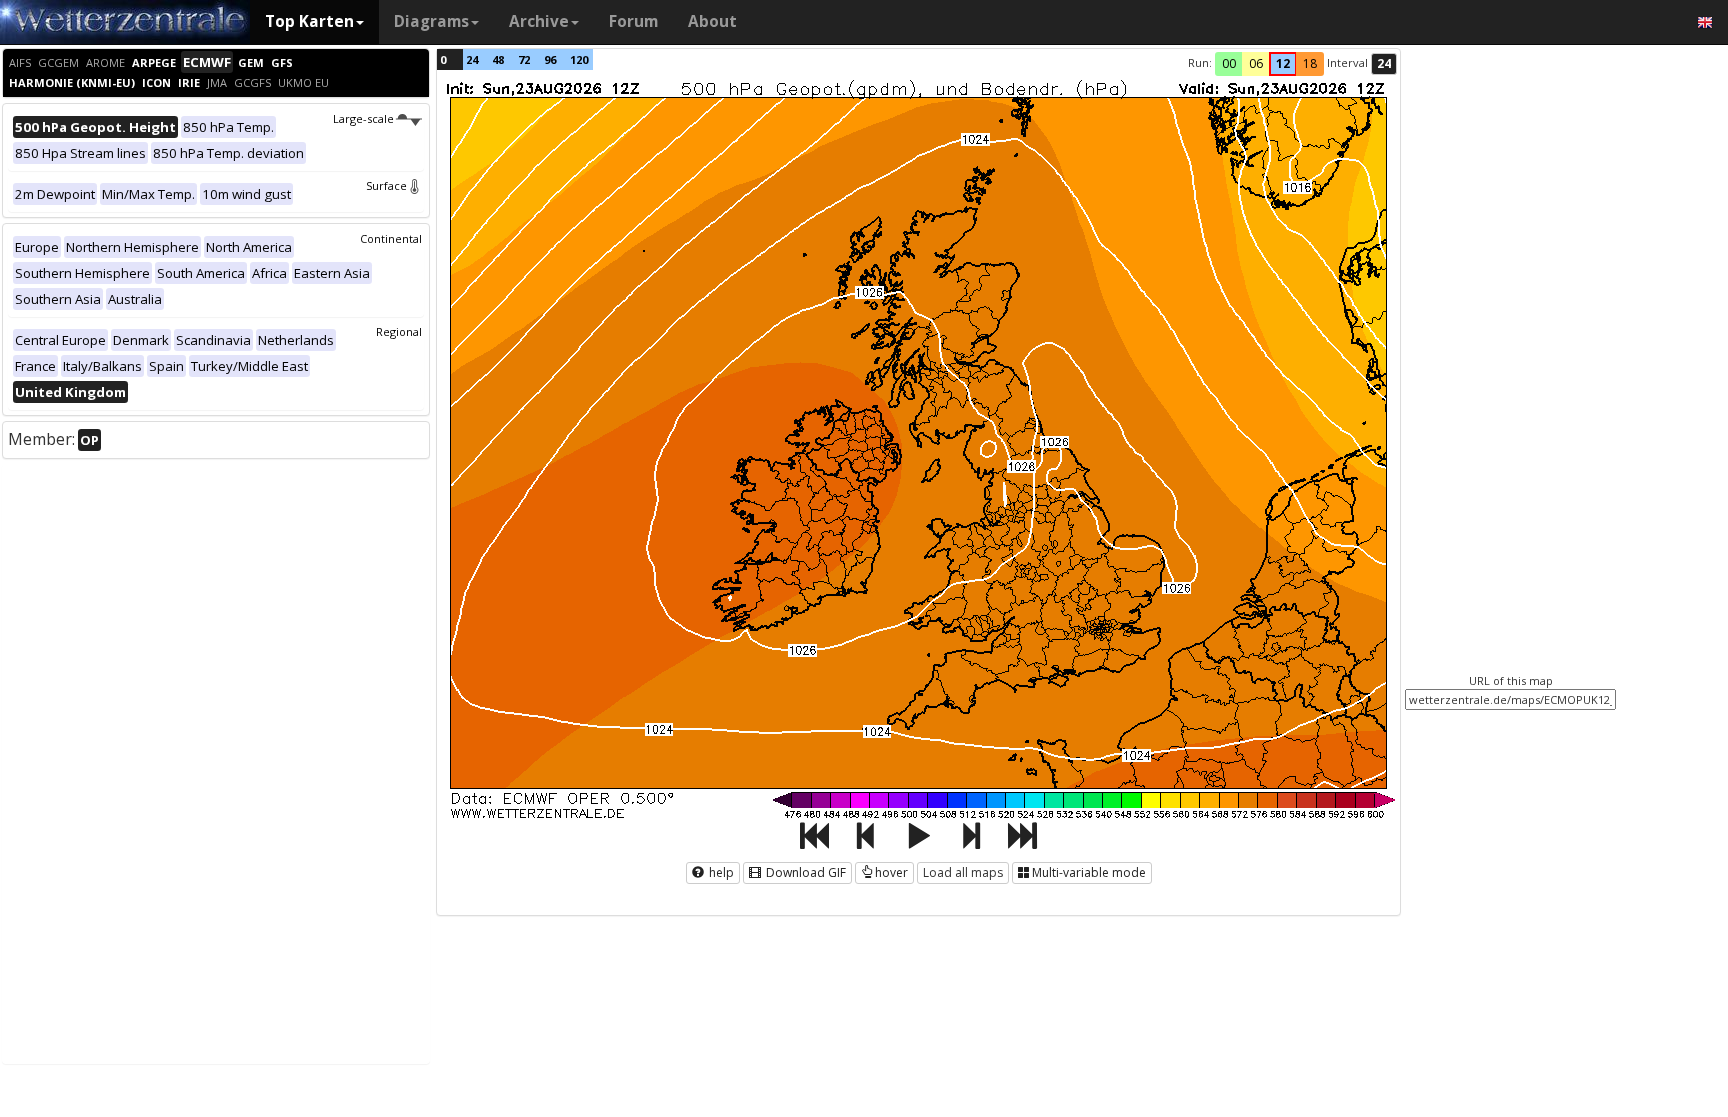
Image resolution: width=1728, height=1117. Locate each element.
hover (891, 872)
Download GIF (804, 872)
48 (498, 59)
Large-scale (363, 118)
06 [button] (1256, 63)
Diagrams (431, 21)
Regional (399, 331)
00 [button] (1229, 63)
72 (524, 59)
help (720, 872)
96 (550, 59)
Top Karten (309, 21)
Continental (391, 238)
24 (472, 59)
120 (579, 59)
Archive (539, 21)
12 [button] (1283, 63)
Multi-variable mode (1089, 872)
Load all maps (963, 872)
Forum (633, 21)
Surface (386, 185)
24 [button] (1384, 63)
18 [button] (1310, 63)
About (712, 21)
